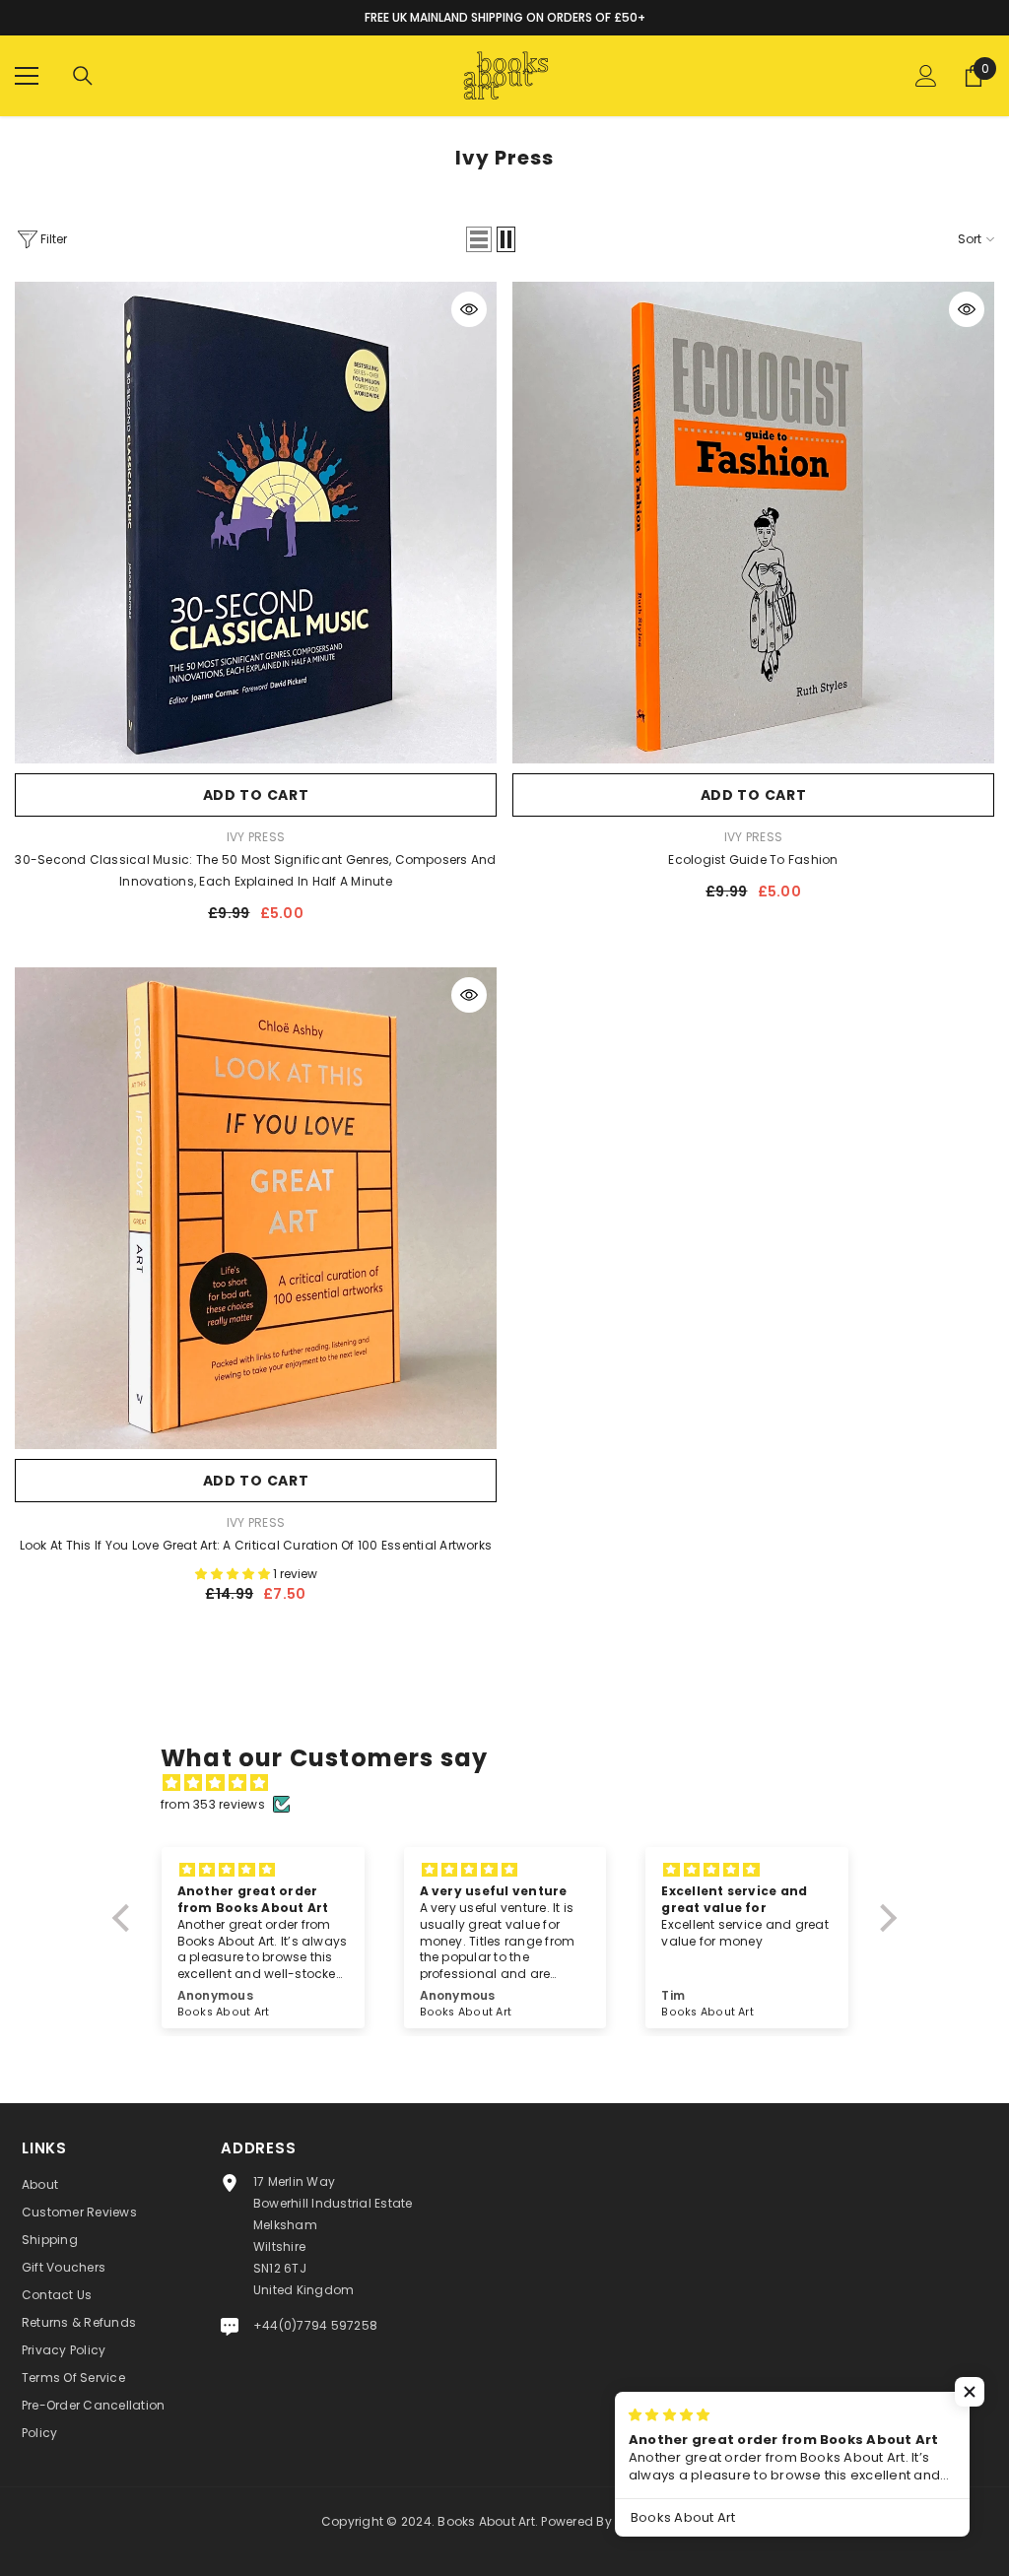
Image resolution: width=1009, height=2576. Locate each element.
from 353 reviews (213, 1804)
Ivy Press (256, 837)
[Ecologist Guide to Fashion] (753, 523)
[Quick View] (469, 309)
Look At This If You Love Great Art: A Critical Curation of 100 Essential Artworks (256, 1545)
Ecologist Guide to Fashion (753, 859)
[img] (514, 1783)
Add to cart (256, 795)
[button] (479, 239)
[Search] (83, 76)
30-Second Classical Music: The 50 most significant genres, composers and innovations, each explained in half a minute (255, 870)
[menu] (27, 76)
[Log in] (926, 76)
